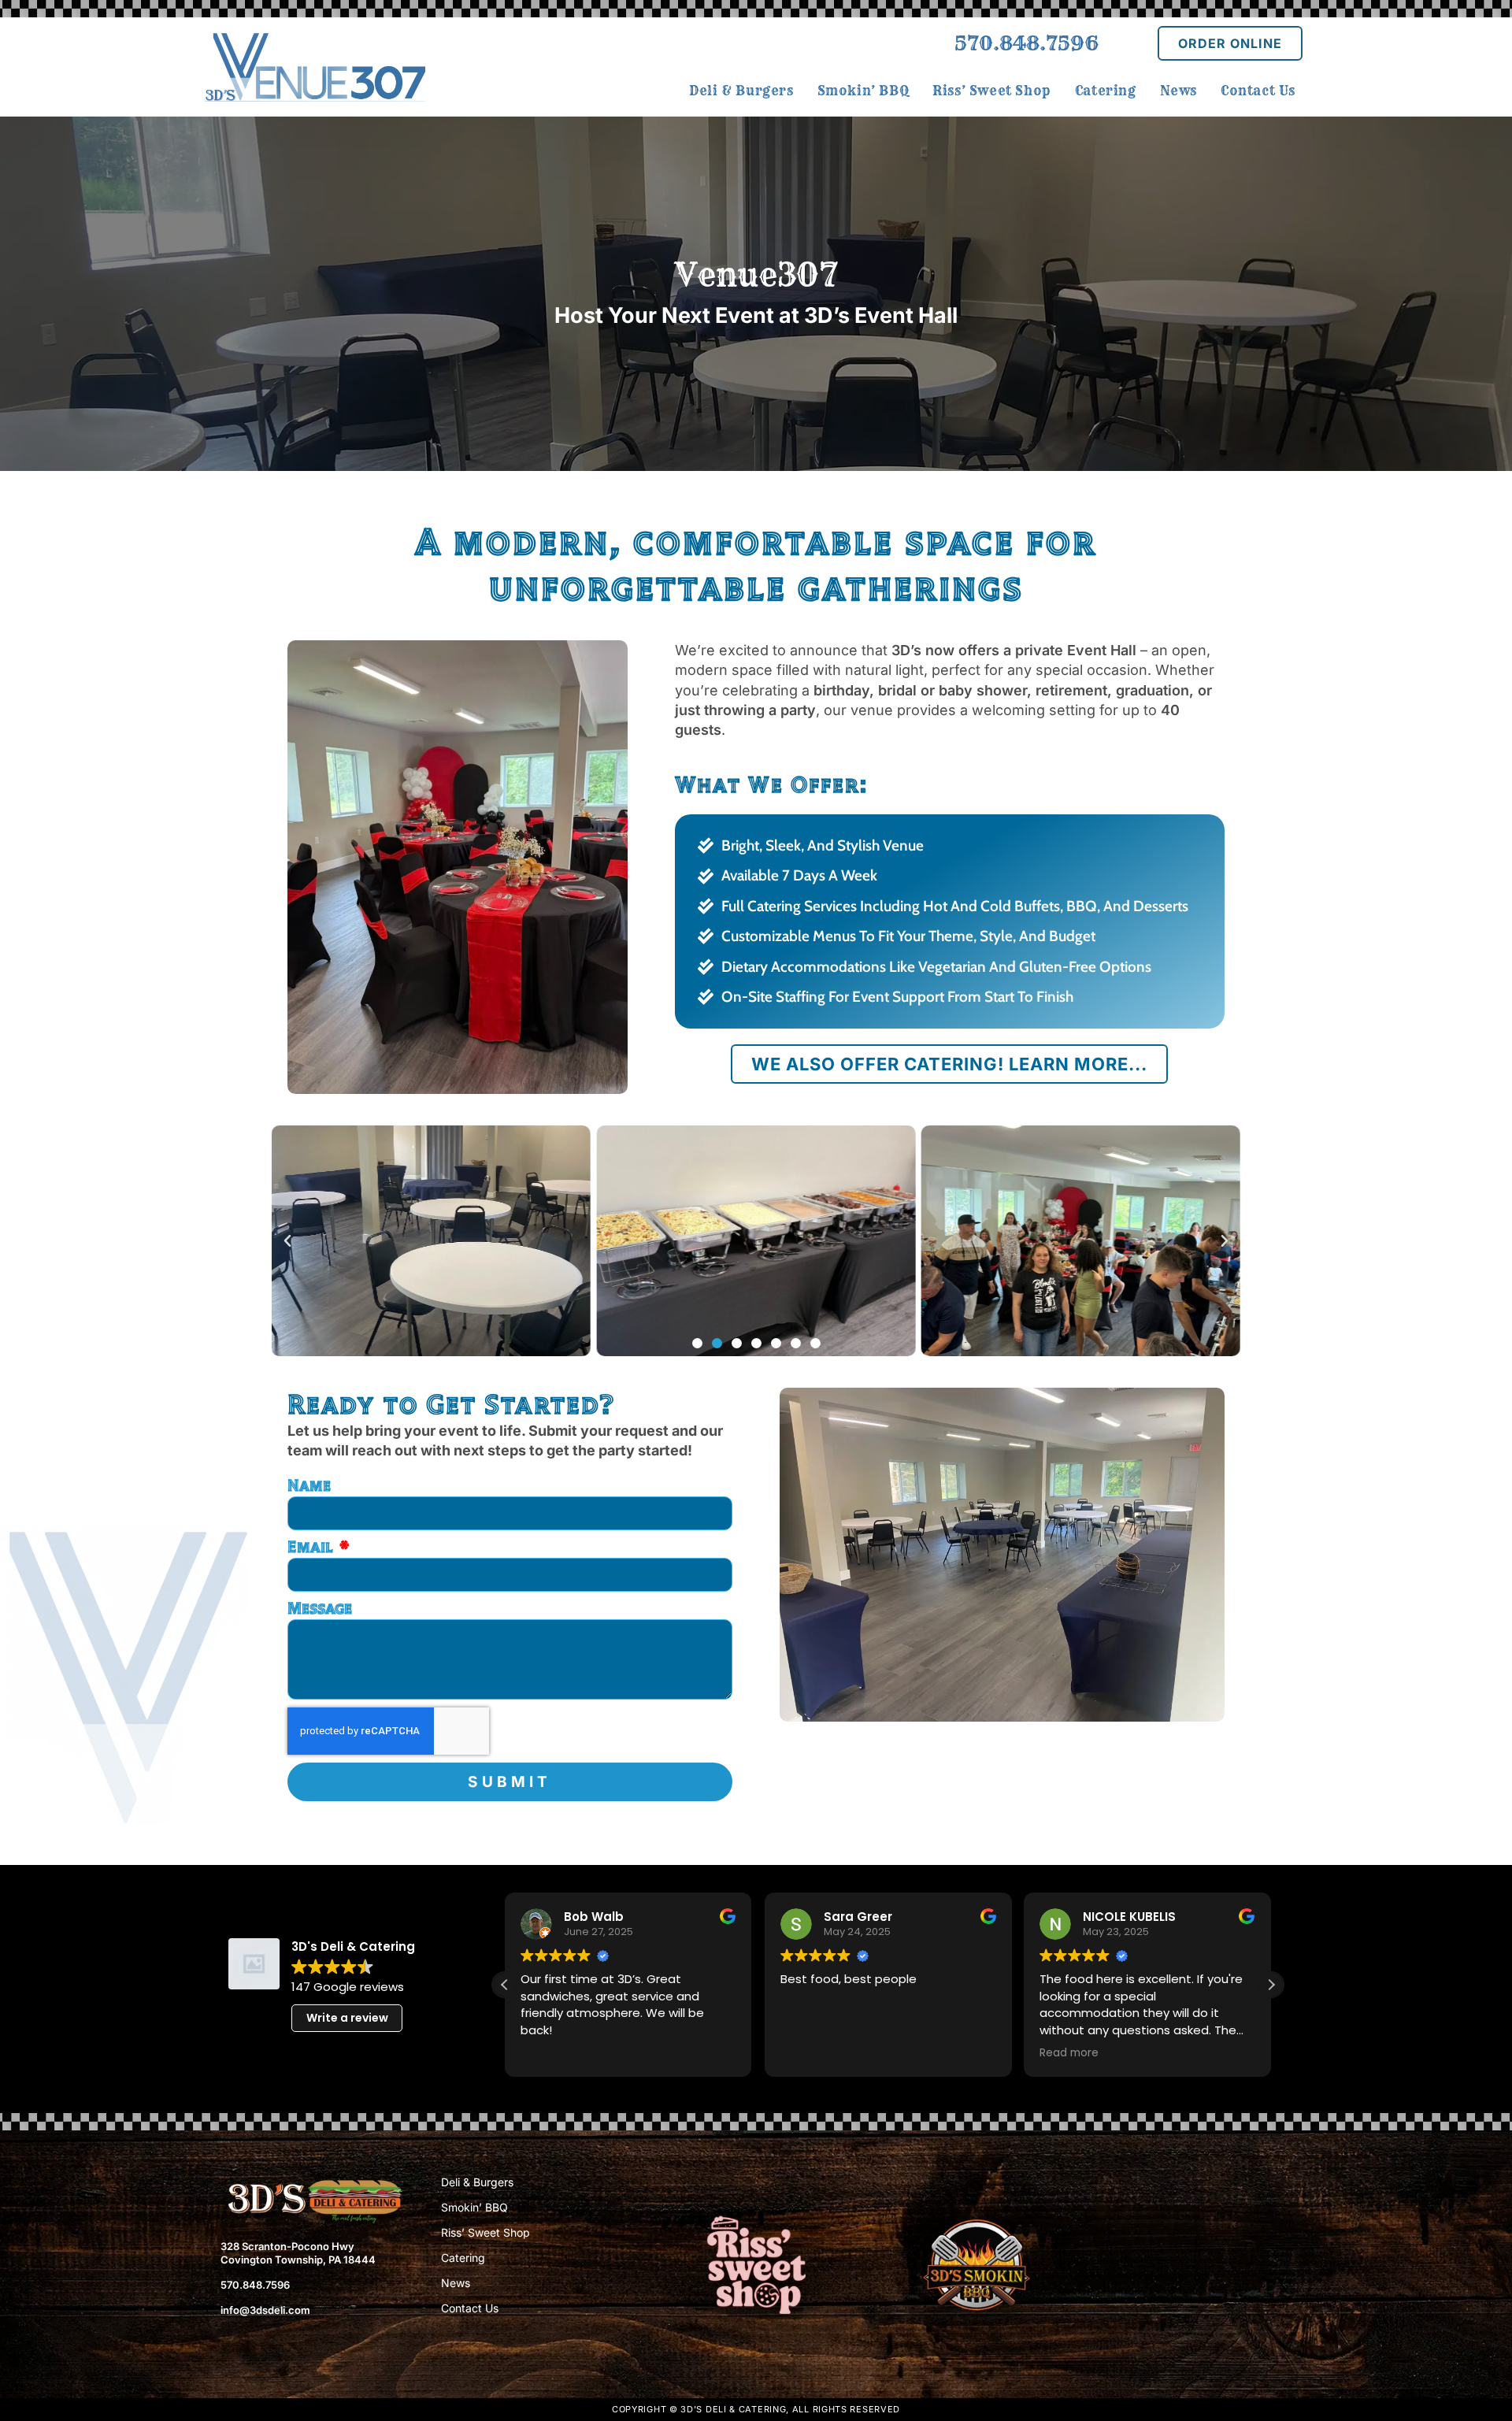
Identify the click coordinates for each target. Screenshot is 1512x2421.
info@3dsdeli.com (265, 2310)
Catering (463, 2258)
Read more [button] (810, 2053)
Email (312, 1547)
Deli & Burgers (477, 2182)
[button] (287, 1241)
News (456, 2283)
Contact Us (470, 2308)
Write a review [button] (347, 2018)
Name (309, 1485)
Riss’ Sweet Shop (485, 2232)
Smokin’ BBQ (474, 2207)
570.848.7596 (1027, 43)
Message (320, 1608)
